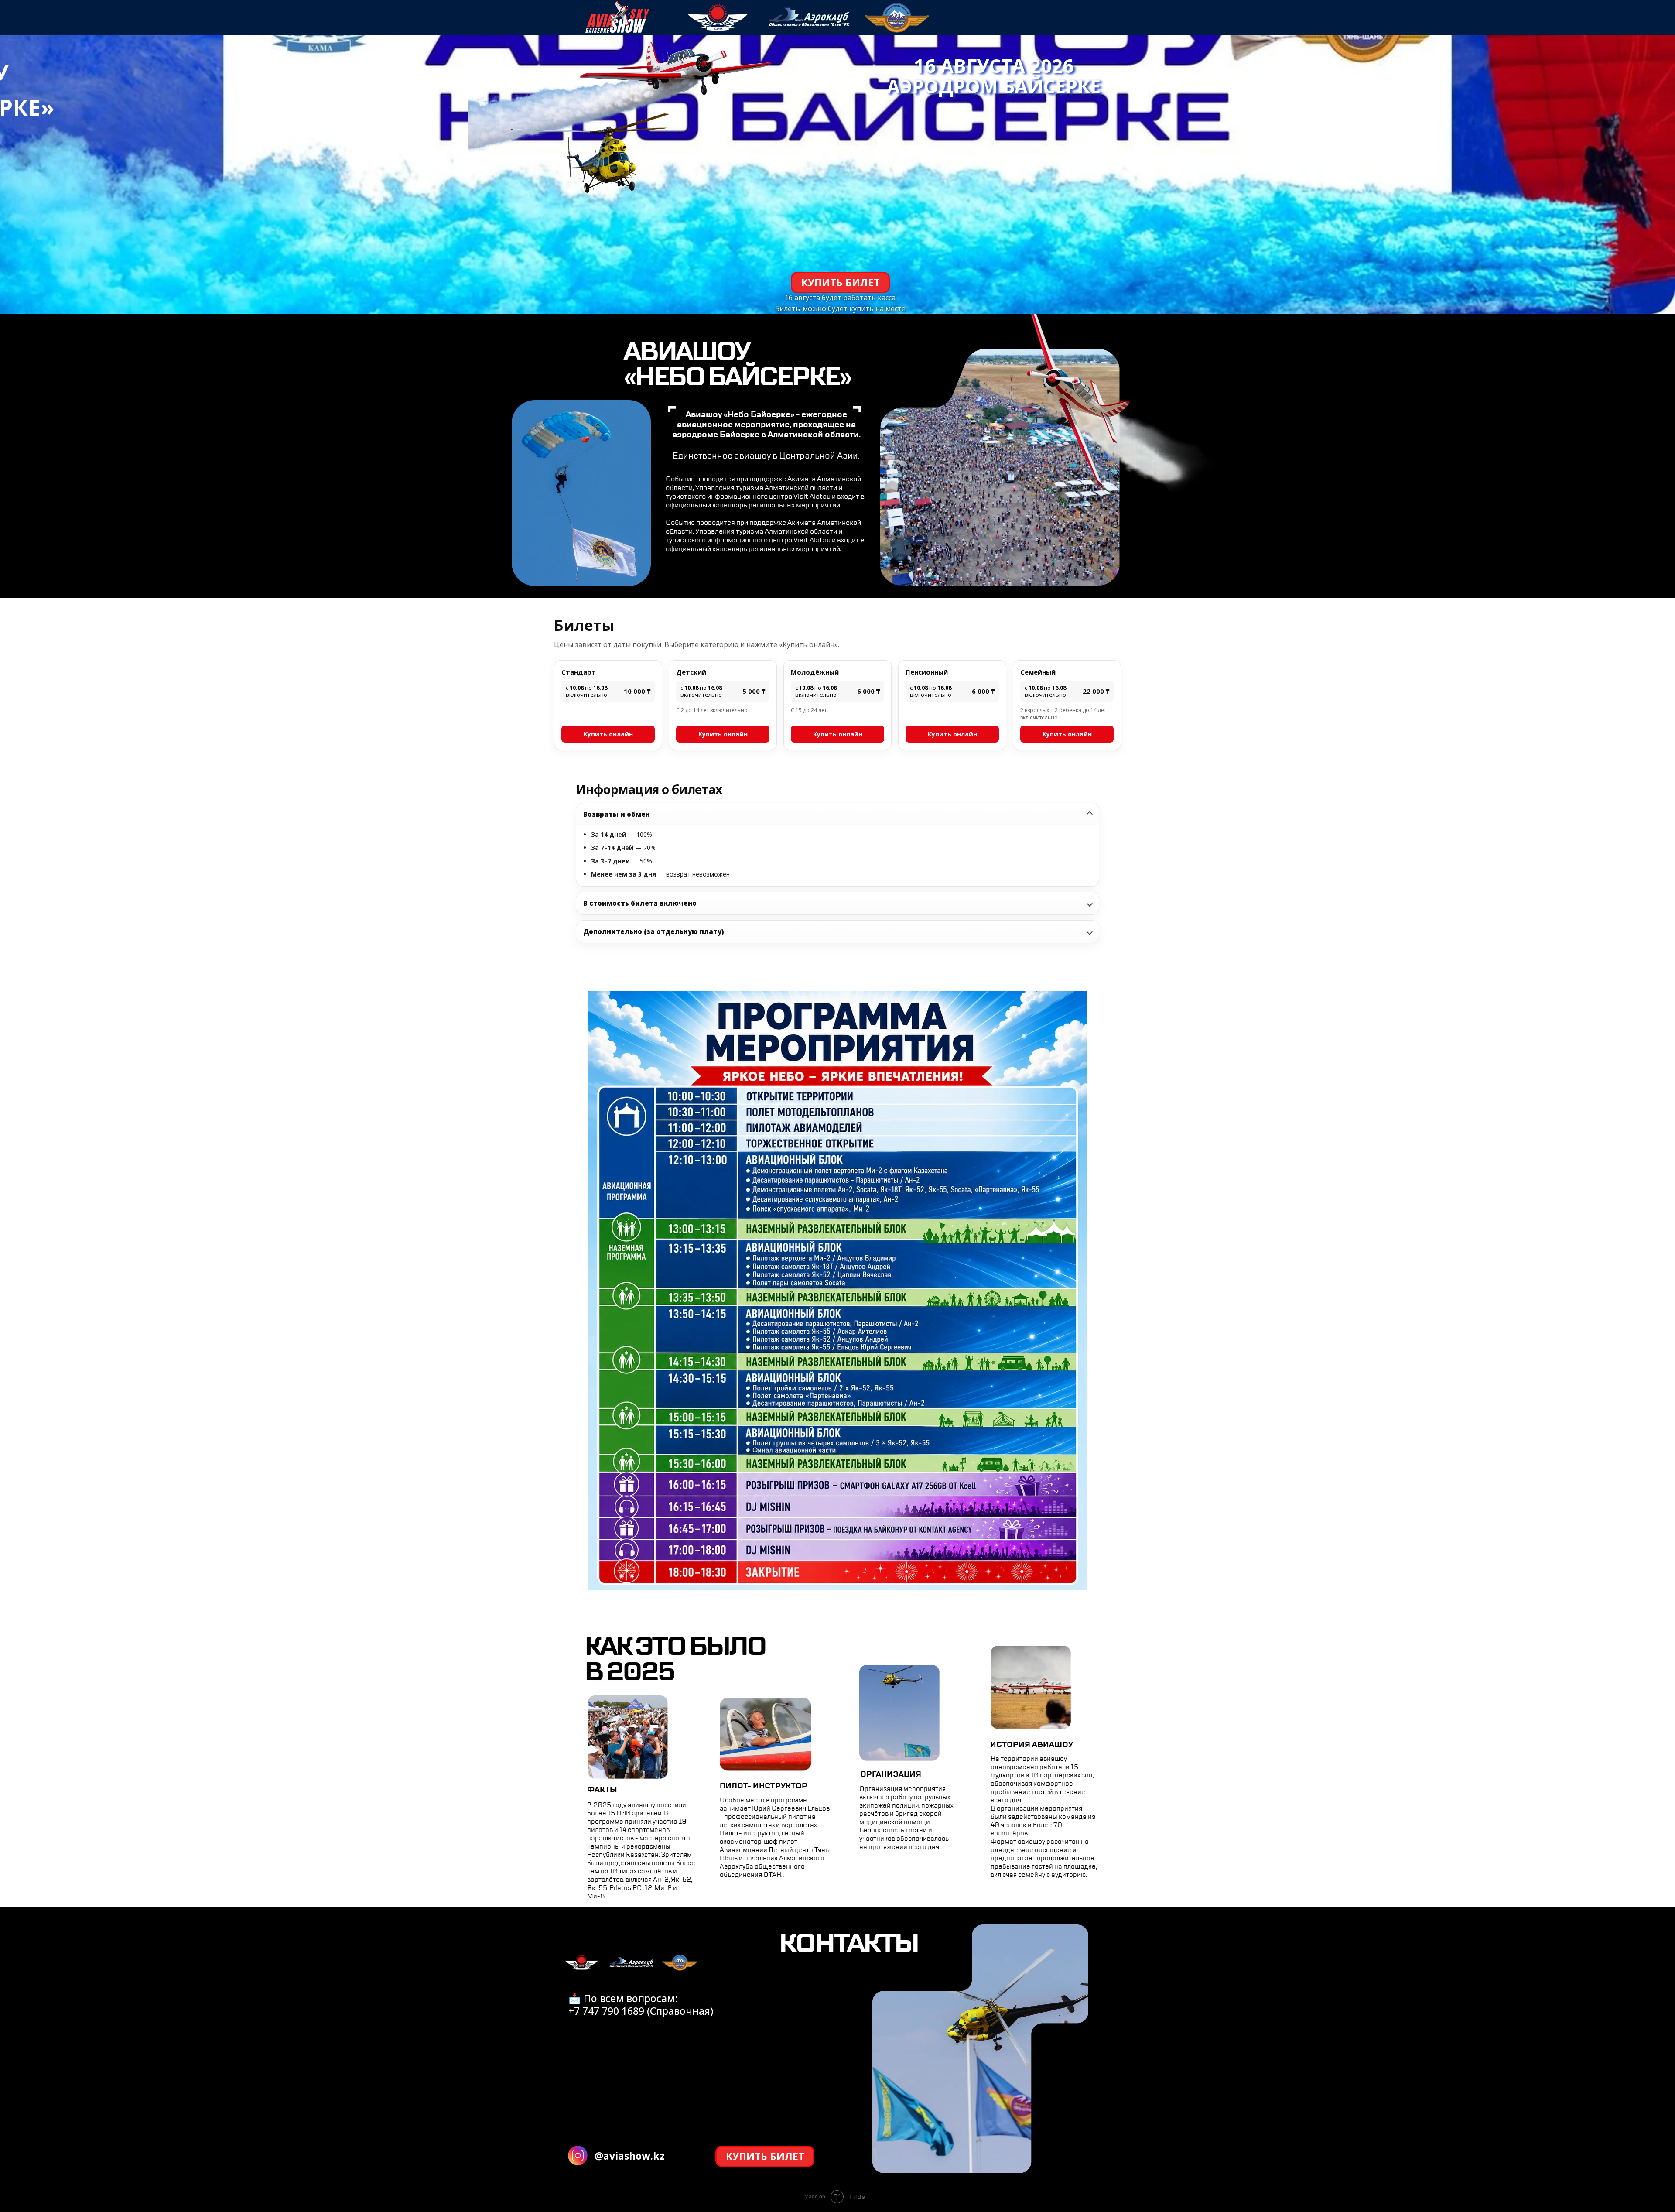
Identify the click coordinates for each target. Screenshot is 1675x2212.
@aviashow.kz (630, 2156)
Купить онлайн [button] (608, 734)
